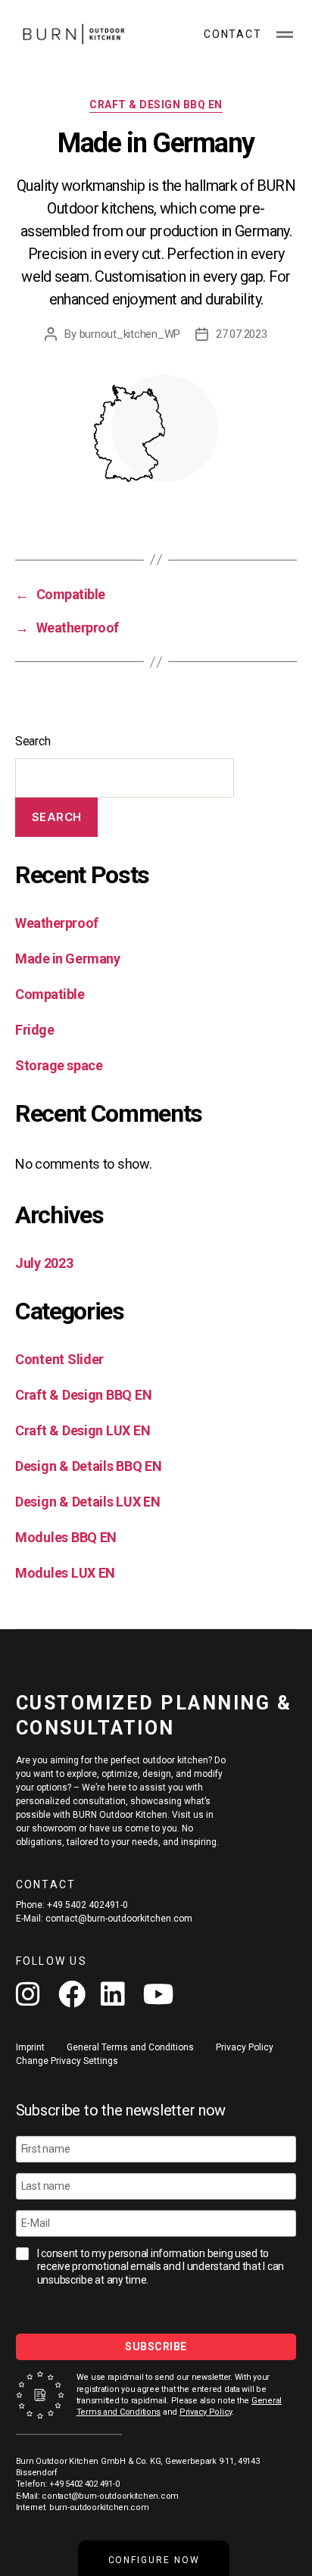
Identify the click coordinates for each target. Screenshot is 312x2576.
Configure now (154, 2560)
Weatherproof (57, 923)
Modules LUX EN (65, 1573)
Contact (232, 34)
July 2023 (44, 1263)
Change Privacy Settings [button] (67, 2061)
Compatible (50, 994)
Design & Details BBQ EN (89, 1466)
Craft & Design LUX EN (83, 1430)
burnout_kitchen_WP (130, 334)
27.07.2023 (241, 334)
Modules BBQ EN (66, 1537)
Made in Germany (67, 959)
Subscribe (156, 2347)
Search (33, 741)
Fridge (34, 1030)
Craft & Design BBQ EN (156, 105)
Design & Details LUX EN (88, 1502)
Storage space (59, 1065)
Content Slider (59, 1359)
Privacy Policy (206, 2412)
